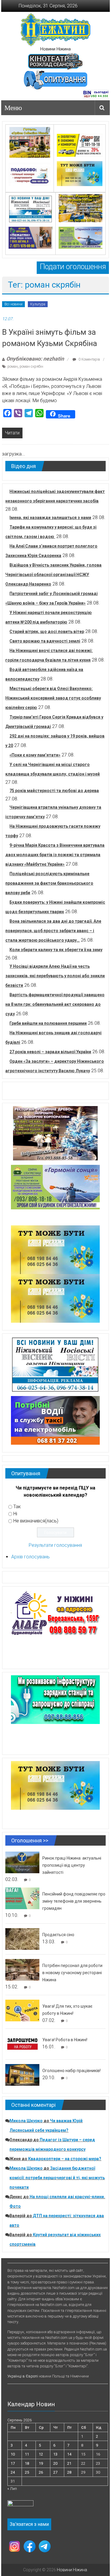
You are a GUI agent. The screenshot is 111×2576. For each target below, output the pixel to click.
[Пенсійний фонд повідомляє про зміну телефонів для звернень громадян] (22, 1898)
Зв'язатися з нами (29, 2524)
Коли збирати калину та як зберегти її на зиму (56, 950)
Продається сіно (58, 1935)
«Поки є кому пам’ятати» (35, 755)
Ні (15, 1514)
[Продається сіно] (22, 1939)
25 (27, 2472)
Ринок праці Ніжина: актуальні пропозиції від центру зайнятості (72, 1865)
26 (41, 2472)
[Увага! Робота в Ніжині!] (22, 2044)
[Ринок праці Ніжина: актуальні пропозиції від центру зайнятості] (22, 1862)
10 (13, 2454)
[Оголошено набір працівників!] (22, 2075)
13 (55, 2454)
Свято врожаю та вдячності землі (45, 641)
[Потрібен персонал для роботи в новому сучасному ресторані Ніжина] (22, 1970)
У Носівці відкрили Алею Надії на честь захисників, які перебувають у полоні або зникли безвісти (55, 976)
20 (55, 2463)
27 (55, 2472)
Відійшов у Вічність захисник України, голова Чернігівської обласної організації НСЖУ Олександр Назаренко (53, 575)
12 (41, 2454)
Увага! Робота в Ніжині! (65, 2040)
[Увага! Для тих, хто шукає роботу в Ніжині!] (22, 2010)
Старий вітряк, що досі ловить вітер (47, 632)
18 (27, 2463)
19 (41, 2463)
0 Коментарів (89, 359)
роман (13, 367)
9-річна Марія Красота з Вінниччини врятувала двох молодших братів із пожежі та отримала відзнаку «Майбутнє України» (55, 855)
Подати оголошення (73, 267)
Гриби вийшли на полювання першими (48, 1023)
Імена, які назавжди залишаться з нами (50, 518)
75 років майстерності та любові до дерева (54, 791)
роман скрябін (31, 367)
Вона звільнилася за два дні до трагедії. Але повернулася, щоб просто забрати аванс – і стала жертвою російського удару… (53, 931)
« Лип (12, 2489)
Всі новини (13, 304)
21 (69, 2463)
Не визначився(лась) (36, 1521)
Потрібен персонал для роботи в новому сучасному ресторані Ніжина (72, 1973)
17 (13, 2463)
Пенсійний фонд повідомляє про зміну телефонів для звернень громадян (74, 1901)
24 (13, 2472)
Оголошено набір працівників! (71, 2071)
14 (69, 2454)
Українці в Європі (23, 2376)
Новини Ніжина (55, 49)
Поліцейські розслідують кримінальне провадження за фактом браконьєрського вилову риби (49, 883)
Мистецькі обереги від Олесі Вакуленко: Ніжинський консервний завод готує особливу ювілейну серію (53, 698)
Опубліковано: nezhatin (35, 359)
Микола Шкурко (26, 2121)
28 (69, 2472)
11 (27, 2454)
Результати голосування (55, 1545)
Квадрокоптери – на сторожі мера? (65, 2159)
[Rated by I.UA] (20, 2505)
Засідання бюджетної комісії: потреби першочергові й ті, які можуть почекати (57, 2178)
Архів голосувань (30, 1557)
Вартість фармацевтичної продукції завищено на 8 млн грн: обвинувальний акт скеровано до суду (55, 1004)
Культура (38, 304)
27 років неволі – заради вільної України (50, 1052)
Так (17, 1507)
